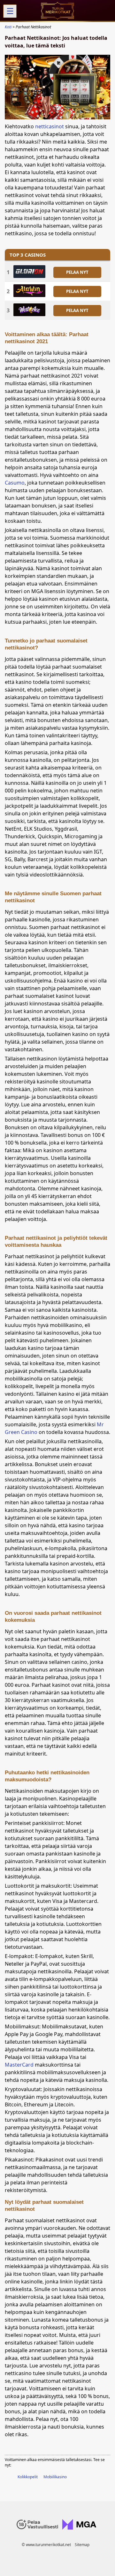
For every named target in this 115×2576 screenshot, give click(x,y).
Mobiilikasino (55, 2477)
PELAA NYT (77, 272)
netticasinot (50, 126)
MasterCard (19, 2065)
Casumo (15, 483)
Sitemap (82, 2545)
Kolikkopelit (28, 2477)
